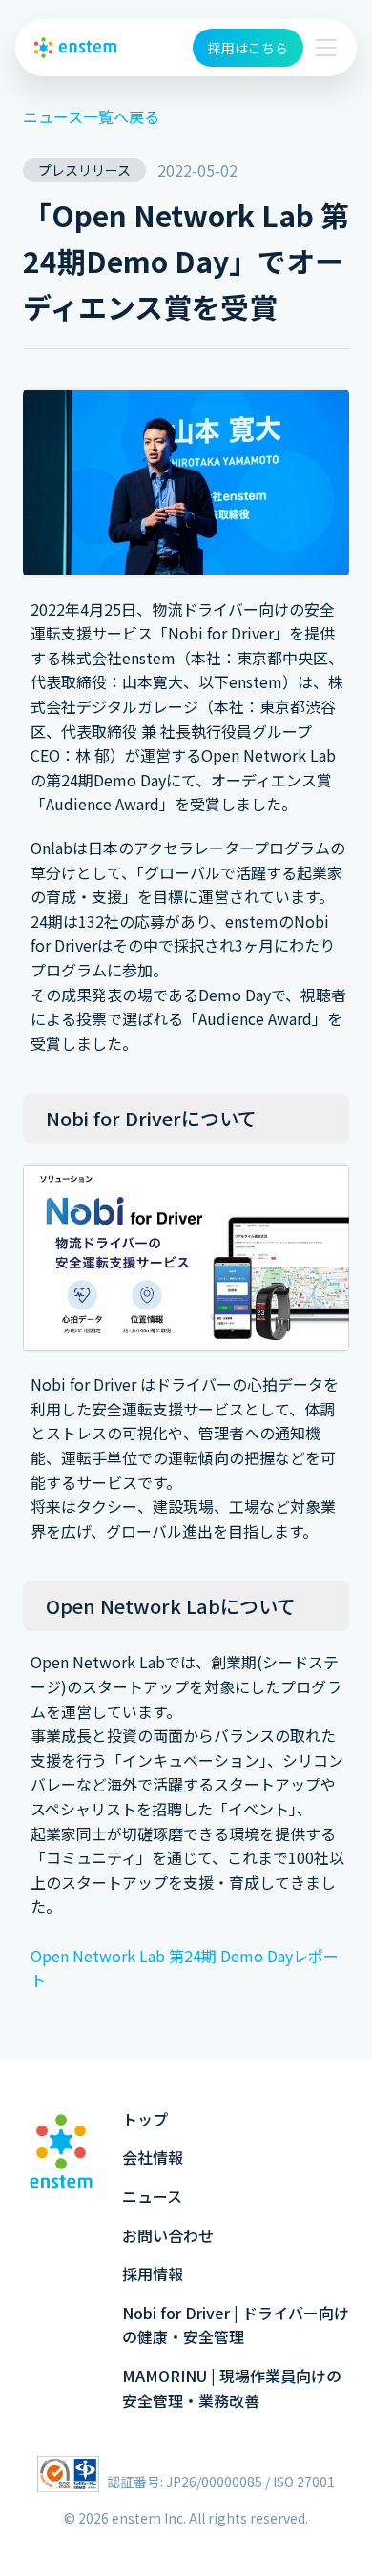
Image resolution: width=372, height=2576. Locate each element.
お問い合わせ (168, 2235)
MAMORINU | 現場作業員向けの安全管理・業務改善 (232, 2388)
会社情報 (153, 2157)
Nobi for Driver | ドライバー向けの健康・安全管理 (236, 2325)
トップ (145, 2119)
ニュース (152, 2196)
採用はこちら (248, 48)
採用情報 (153, 2273)
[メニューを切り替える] (326, 48)
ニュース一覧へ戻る (91, 116)
